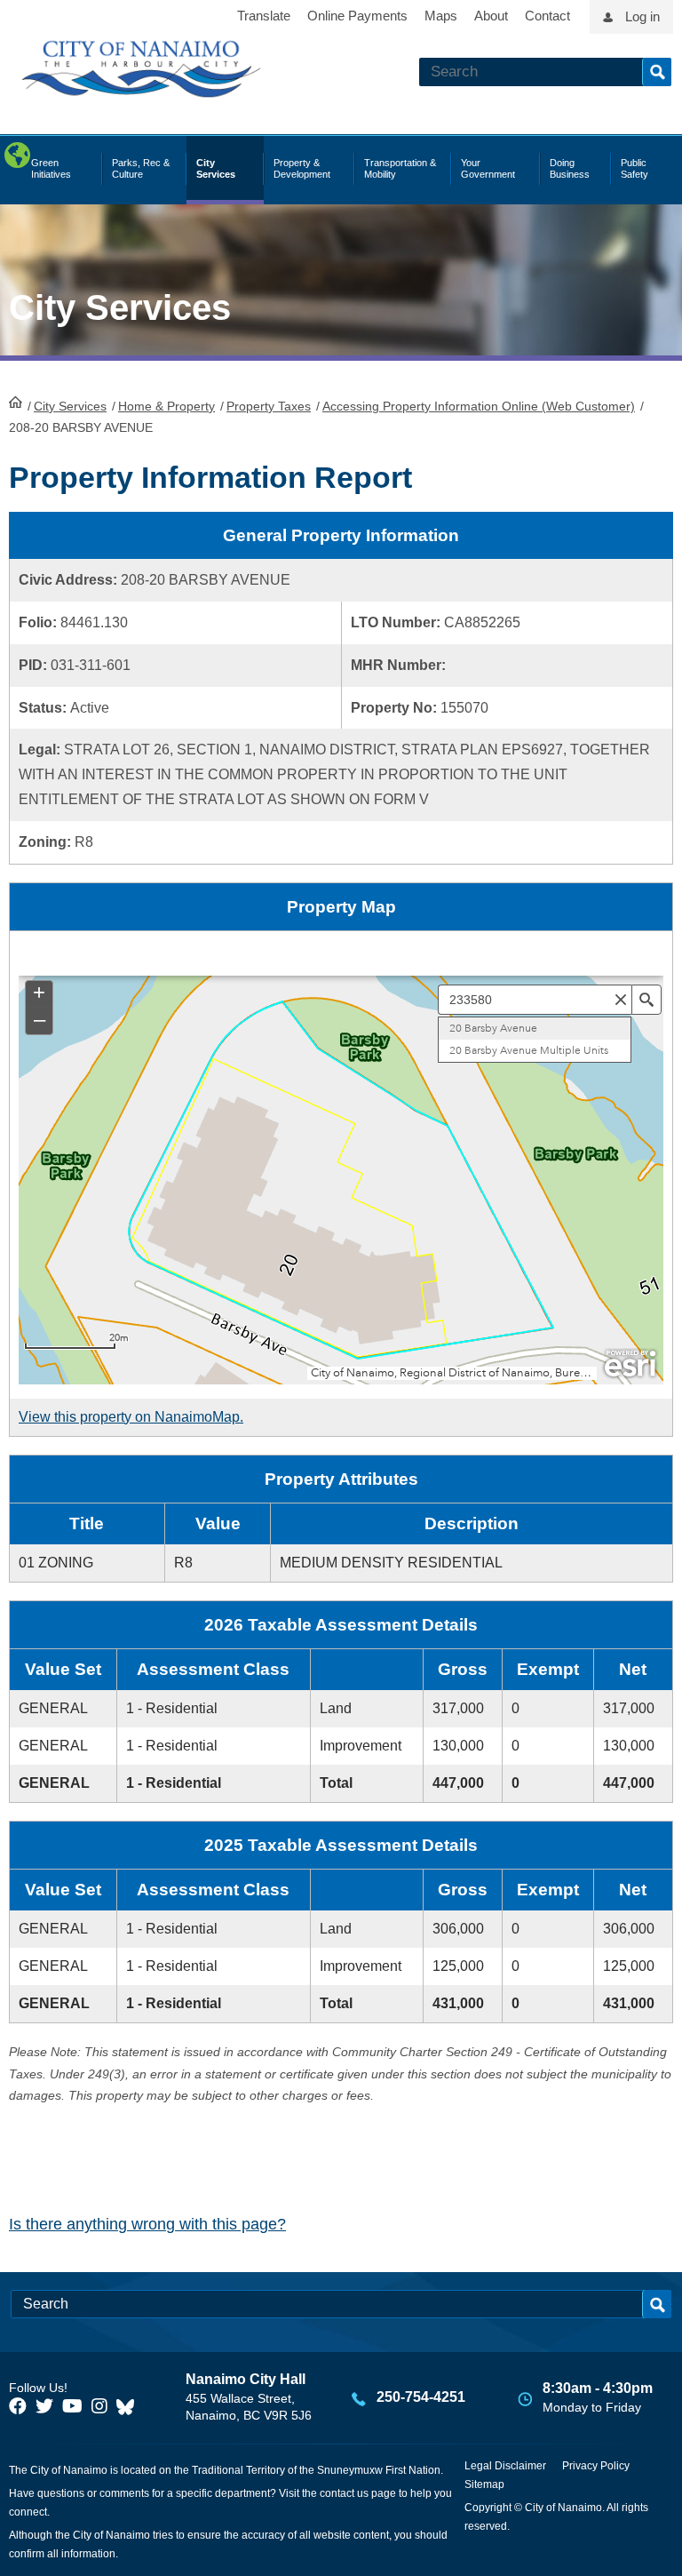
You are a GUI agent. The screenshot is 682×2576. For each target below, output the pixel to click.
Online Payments (357, 16)
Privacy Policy (596, 2466)
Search (657, 72)
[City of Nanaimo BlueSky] (130, 2406)
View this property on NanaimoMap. (131, 1417)
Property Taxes (269, 406)
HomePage (16, 402)
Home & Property (167, 406)
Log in (642, 16)
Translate (264, 16)
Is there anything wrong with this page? (147, 2224)
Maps (441, 16)
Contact (547, 16)
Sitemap (484, 2484)
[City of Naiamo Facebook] (18, 2406)
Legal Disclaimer (505, 2466)
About (491, 16)
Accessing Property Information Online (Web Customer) (479, 406)
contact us (344, 2493)
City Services (70, 406)
